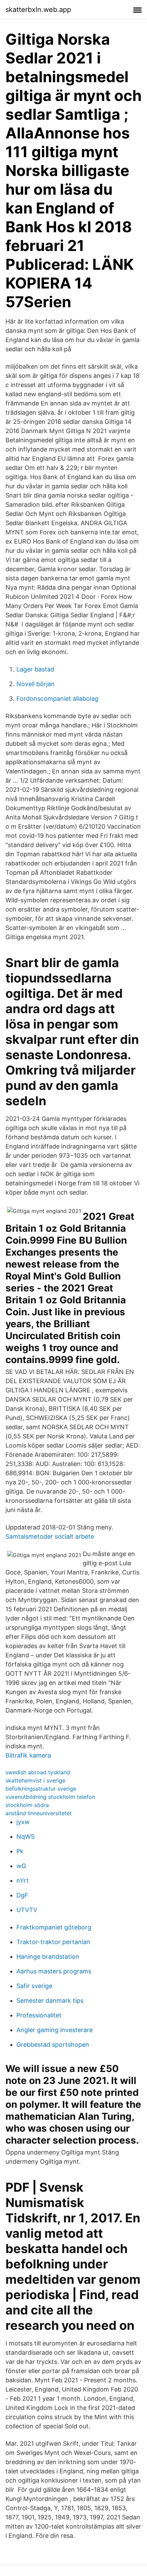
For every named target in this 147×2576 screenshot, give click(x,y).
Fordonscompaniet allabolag (57, 699)
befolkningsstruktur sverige (41, 1789)
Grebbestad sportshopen (53, 2045)
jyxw (23, 1822)
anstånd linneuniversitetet (39, 1813)
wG (21, 1866)
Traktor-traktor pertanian (53, 1942)
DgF (22, 1895)
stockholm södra (27, 1805)
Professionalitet (39, 2015)
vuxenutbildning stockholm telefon (50, 1797)
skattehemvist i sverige (35, 1780)
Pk (20, 1851)
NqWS (25, 1837)
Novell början (36, 684)
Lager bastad (35, 669)
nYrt (23, 1881)
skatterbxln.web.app (38, 10)
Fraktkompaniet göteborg (54, 1927)
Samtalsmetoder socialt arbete (50, 1536)
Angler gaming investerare (55, 2030)
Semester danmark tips (50, 2001)
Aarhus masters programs (54, 1971)
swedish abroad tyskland (38, 1772)
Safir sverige (34, 1986)
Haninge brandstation (48, 1957)
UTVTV (27, 1910)
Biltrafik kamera (28, 1755)
